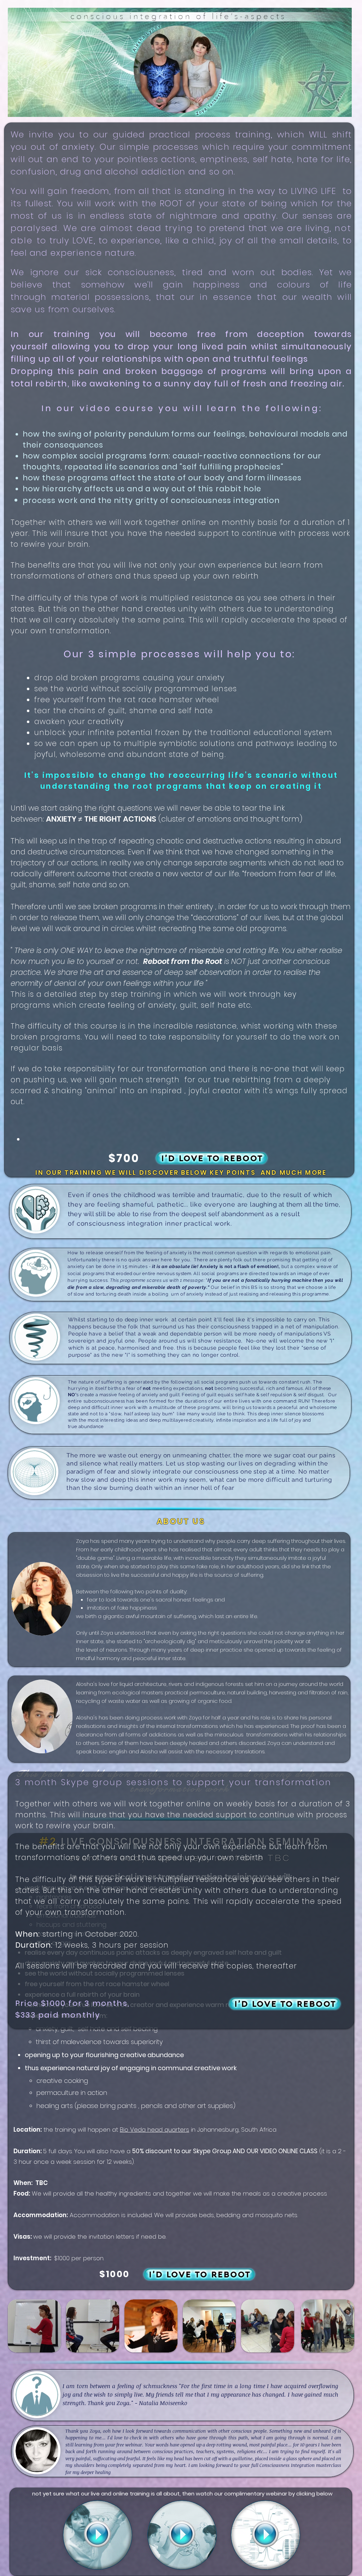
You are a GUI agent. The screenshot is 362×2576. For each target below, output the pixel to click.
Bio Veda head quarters (154, 2130)
